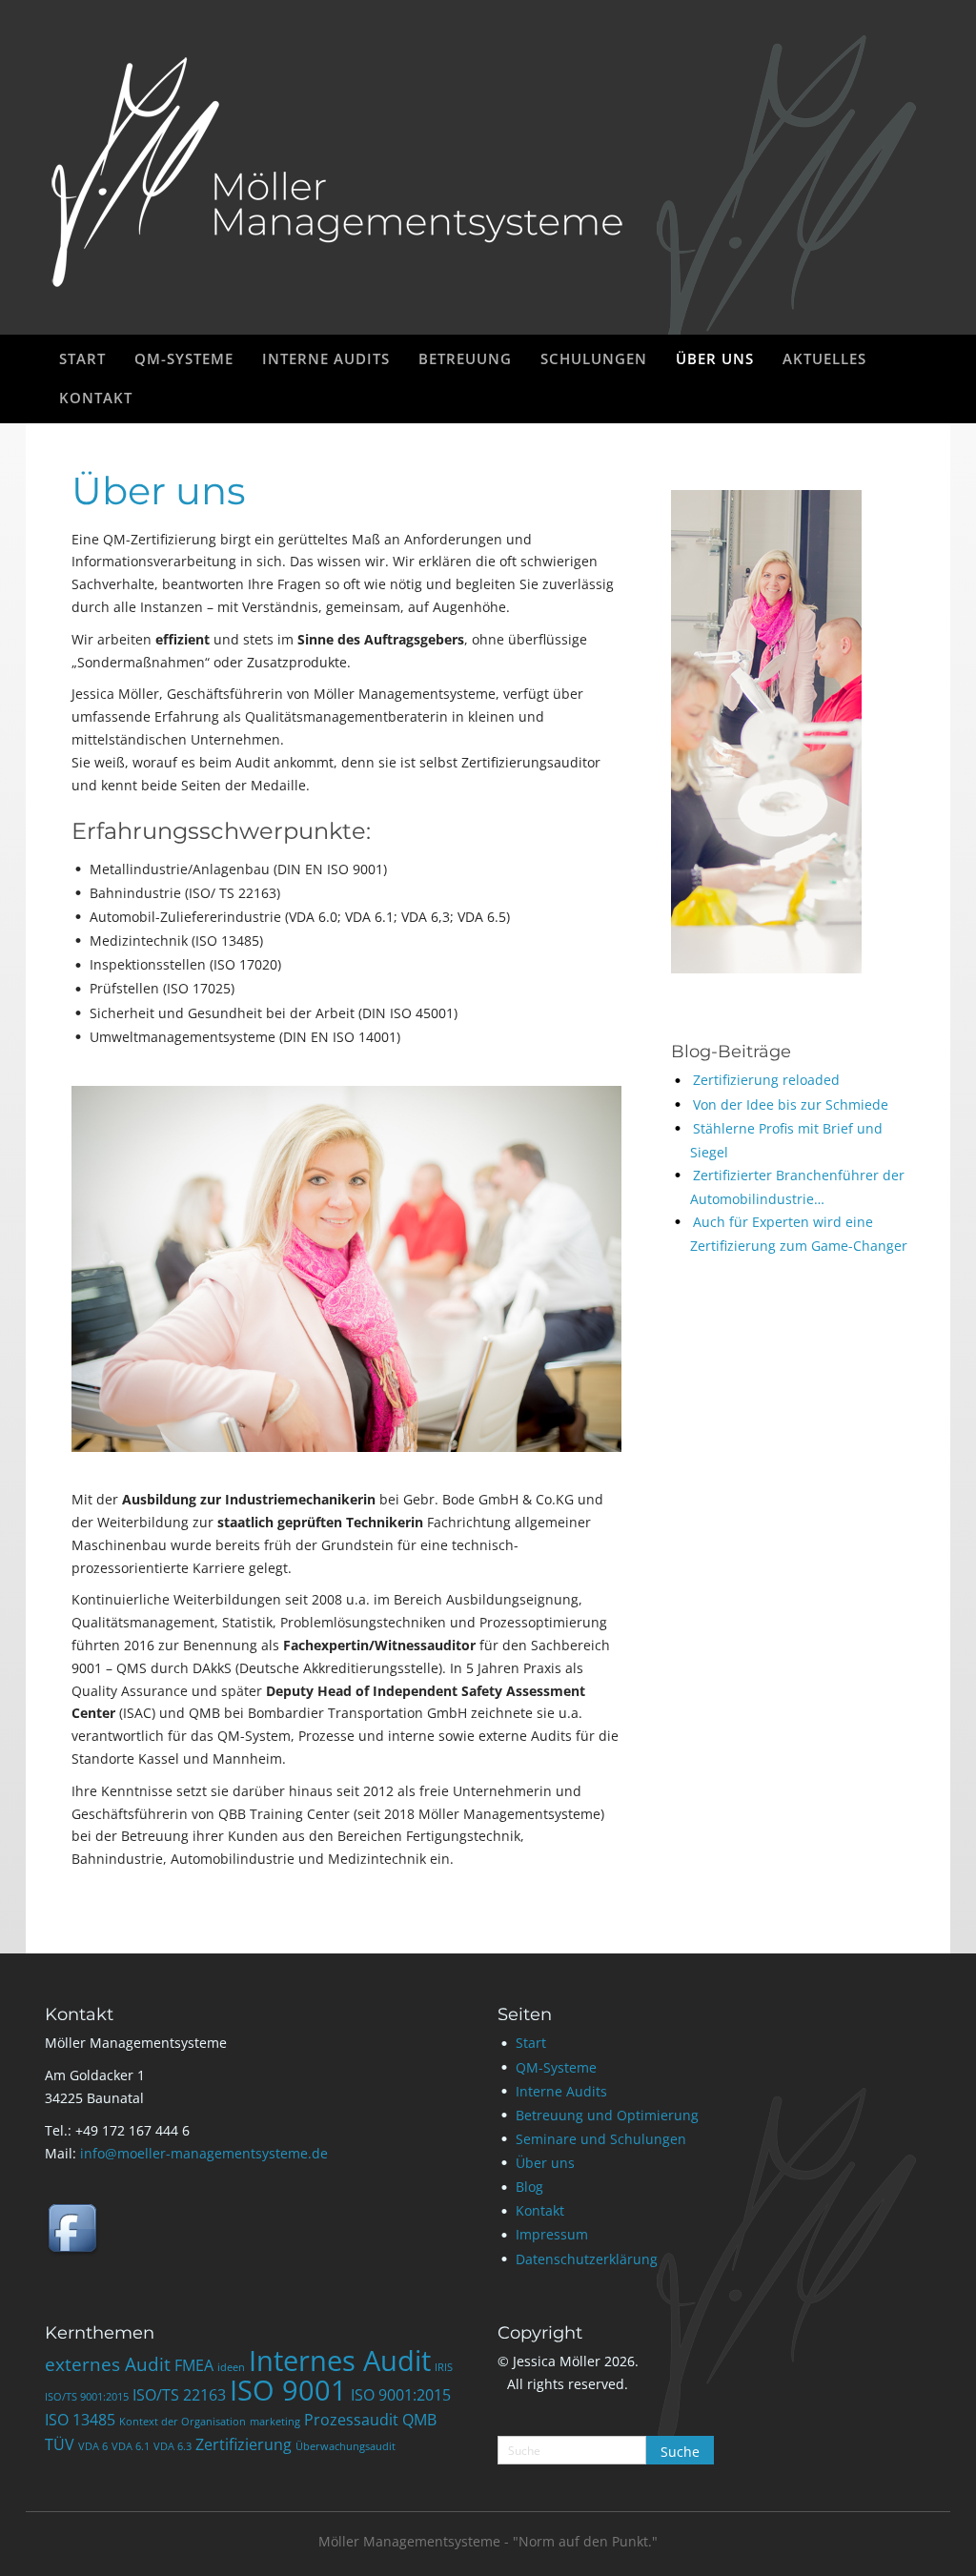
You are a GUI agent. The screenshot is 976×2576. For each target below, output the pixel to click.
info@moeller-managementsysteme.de (204, 2153)
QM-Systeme (556, 2067)
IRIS (444, 2367)
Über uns (545, 2163)
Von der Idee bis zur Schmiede (791, 1104)
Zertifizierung (244, 2444)
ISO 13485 (80, 2420)
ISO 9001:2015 (401, 2395)
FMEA (194, 2365)
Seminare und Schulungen (601, 2139)
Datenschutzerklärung (587, 2259)
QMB (419, 2420)
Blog (529, 2187)
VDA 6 (93, 2446)
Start (531, 2043)
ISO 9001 (288, 2390)
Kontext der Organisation (183, 2422)
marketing (275, 2422)
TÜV (60, 2444)
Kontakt (540, 2210)
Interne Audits (561, 2091)
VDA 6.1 (131, 2446)
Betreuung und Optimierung (607, 2115)
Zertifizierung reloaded (766, 1080)
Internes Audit (340, 2361)
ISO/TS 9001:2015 (87, 2397)
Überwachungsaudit (346, 2446)
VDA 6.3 (173, 2446)
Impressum (552, 2234)
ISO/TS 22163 (179, 2395)
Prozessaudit (351, 2420)
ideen (231, 2367)
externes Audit (108, 2364)
